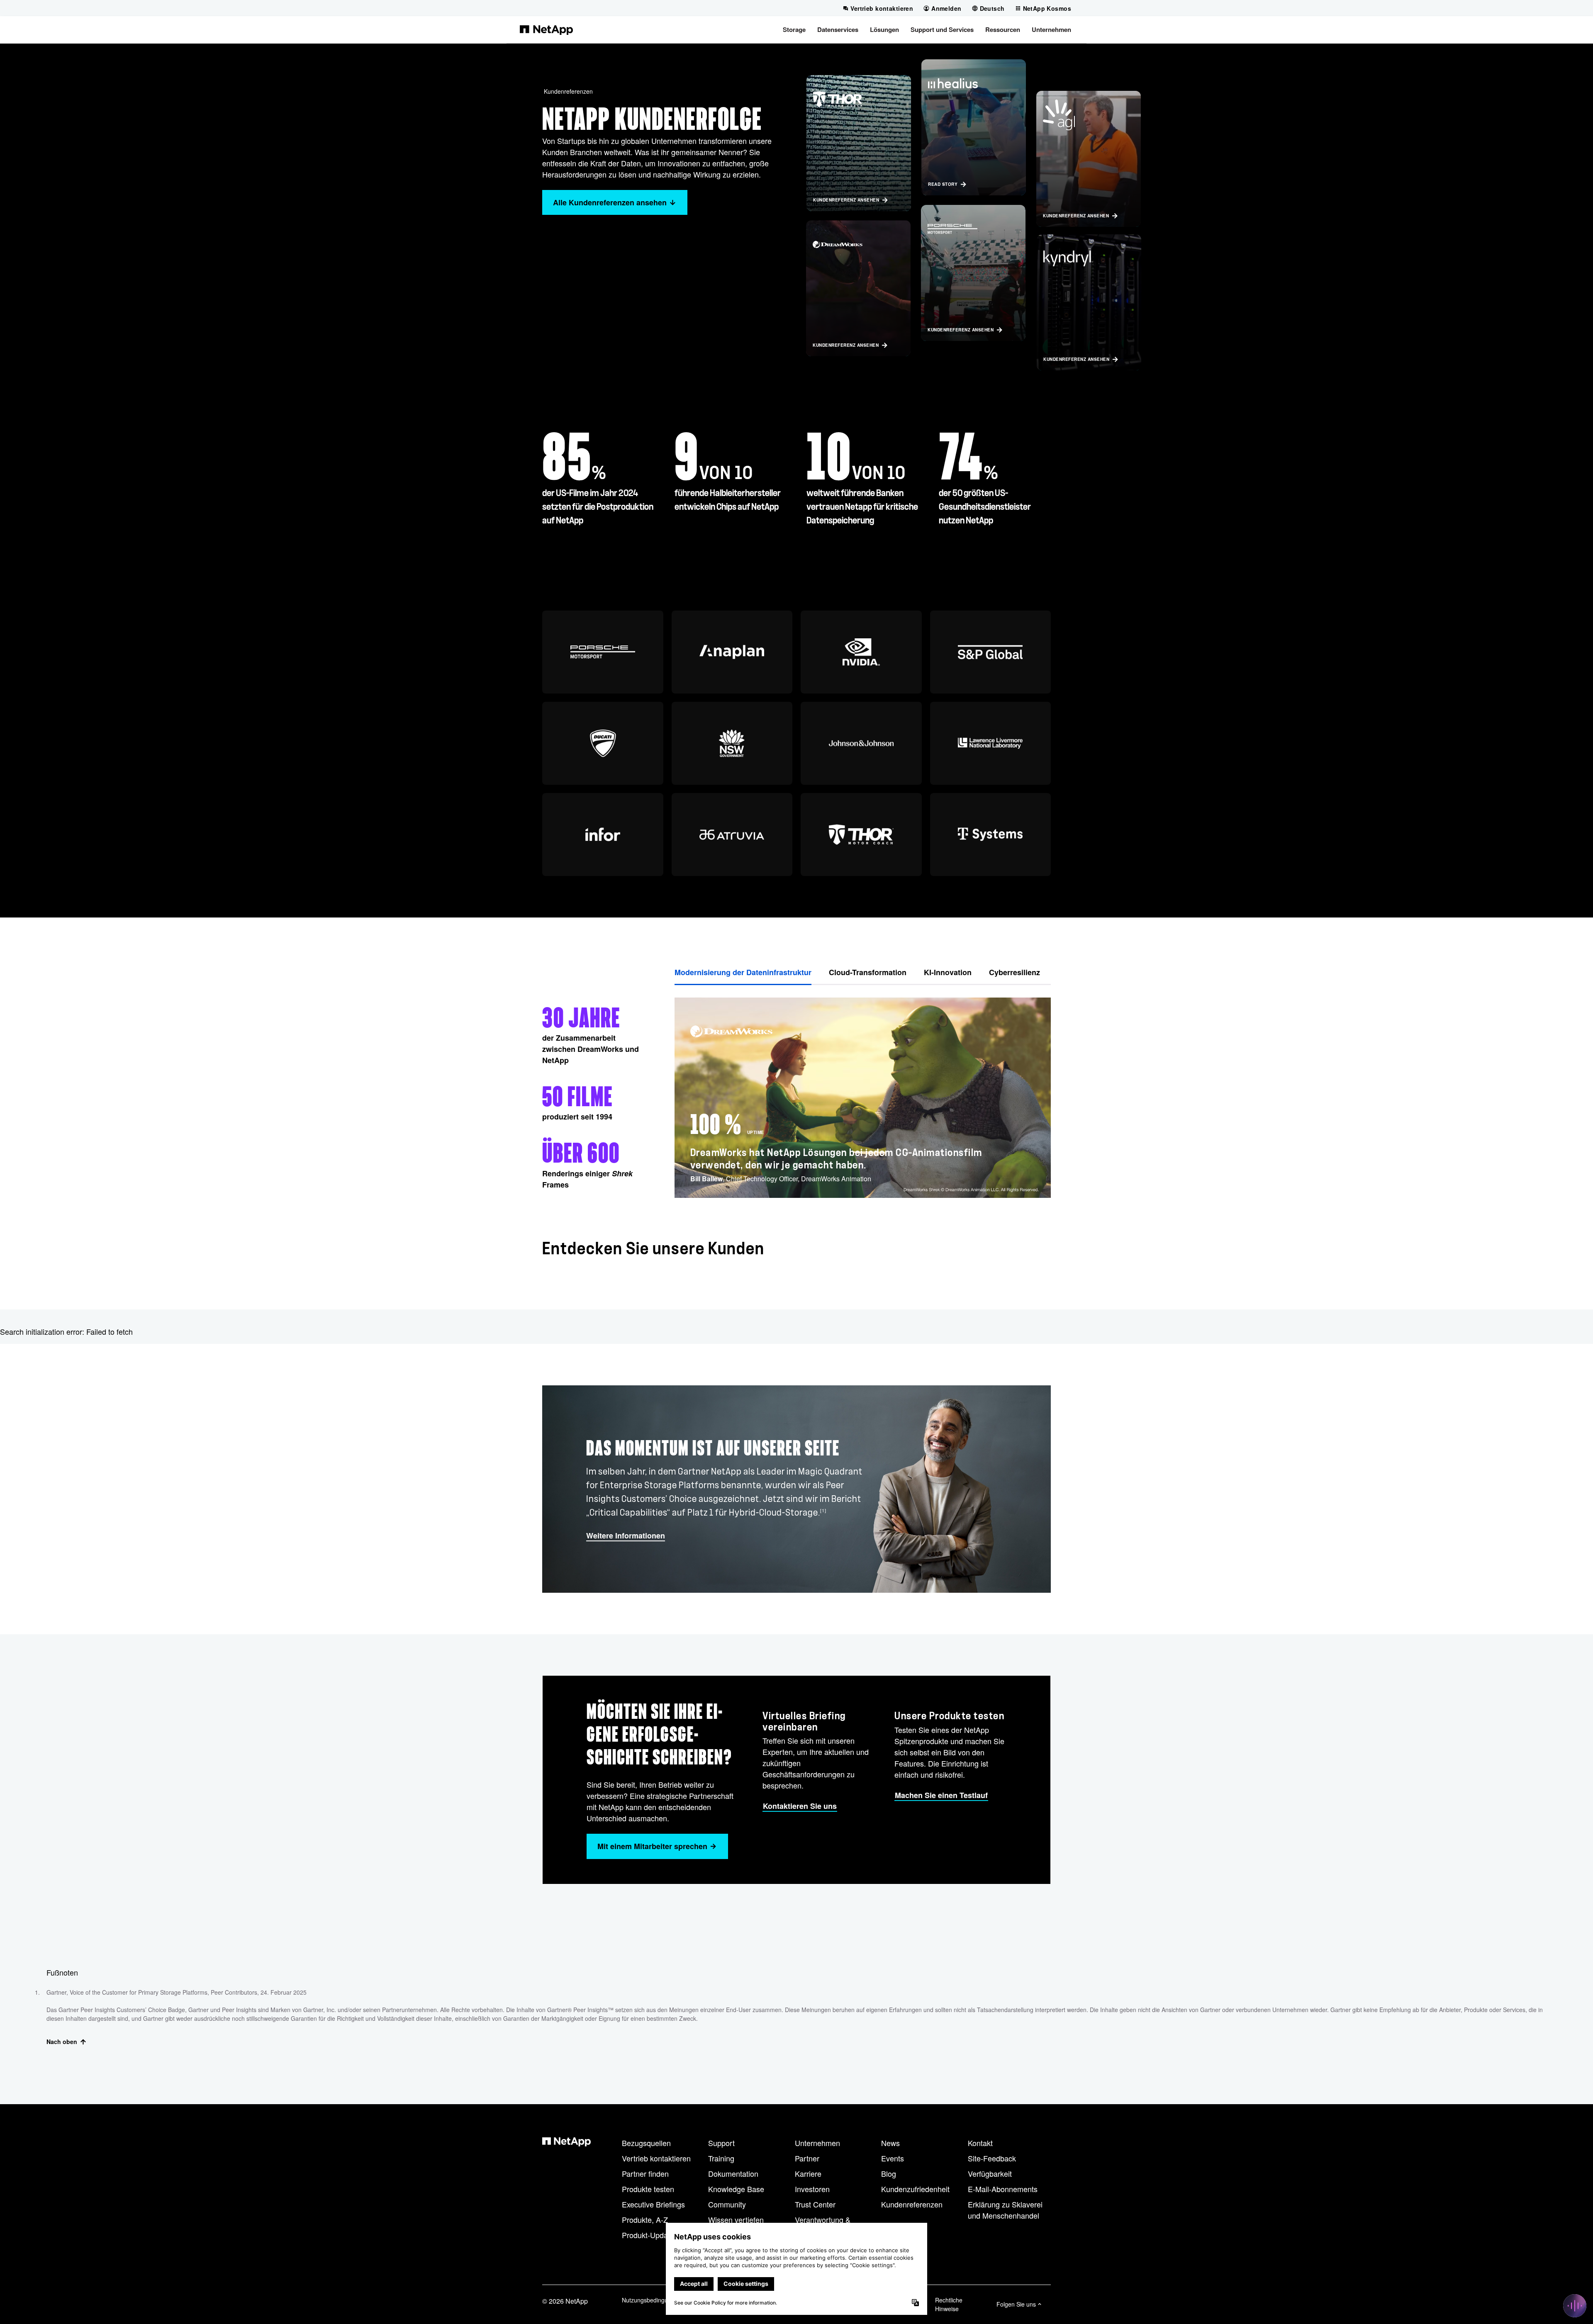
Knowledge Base (736, 2189)
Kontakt (980, 2143)
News (890, 2143)
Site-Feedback (992, 2158)
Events (893, 2158)
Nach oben (62, 2042)
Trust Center (815, 2204)
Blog (889, 2173)
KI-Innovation (948, 972)
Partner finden (645, 2173)
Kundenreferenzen (568, 91)
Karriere (808, 2173)
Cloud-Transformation (868, 972)
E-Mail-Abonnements (1003, 2189)
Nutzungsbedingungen (652, 2300)
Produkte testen (648, 2189)
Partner (807, 2158)
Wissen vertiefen (736, 2219)
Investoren (812, 2189)
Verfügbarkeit (990, 2173)
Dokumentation (733, 2173)
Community (727, 2204)
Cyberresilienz (1015, 972)
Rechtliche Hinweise (949, 2304)
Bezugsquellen (646, 2143)
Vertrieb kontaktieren (656, 2158)
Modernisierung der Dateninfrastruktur (743, 972)
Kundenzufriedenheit (915, 2189)
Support (721, 2143)
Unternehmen (817, 2143)
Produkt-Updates (650, 2235)
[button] (794, 29)
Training (721, 2158)
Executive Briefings (653, 2204)
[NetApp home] (546, 29)
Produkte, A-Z (645, 2219)
